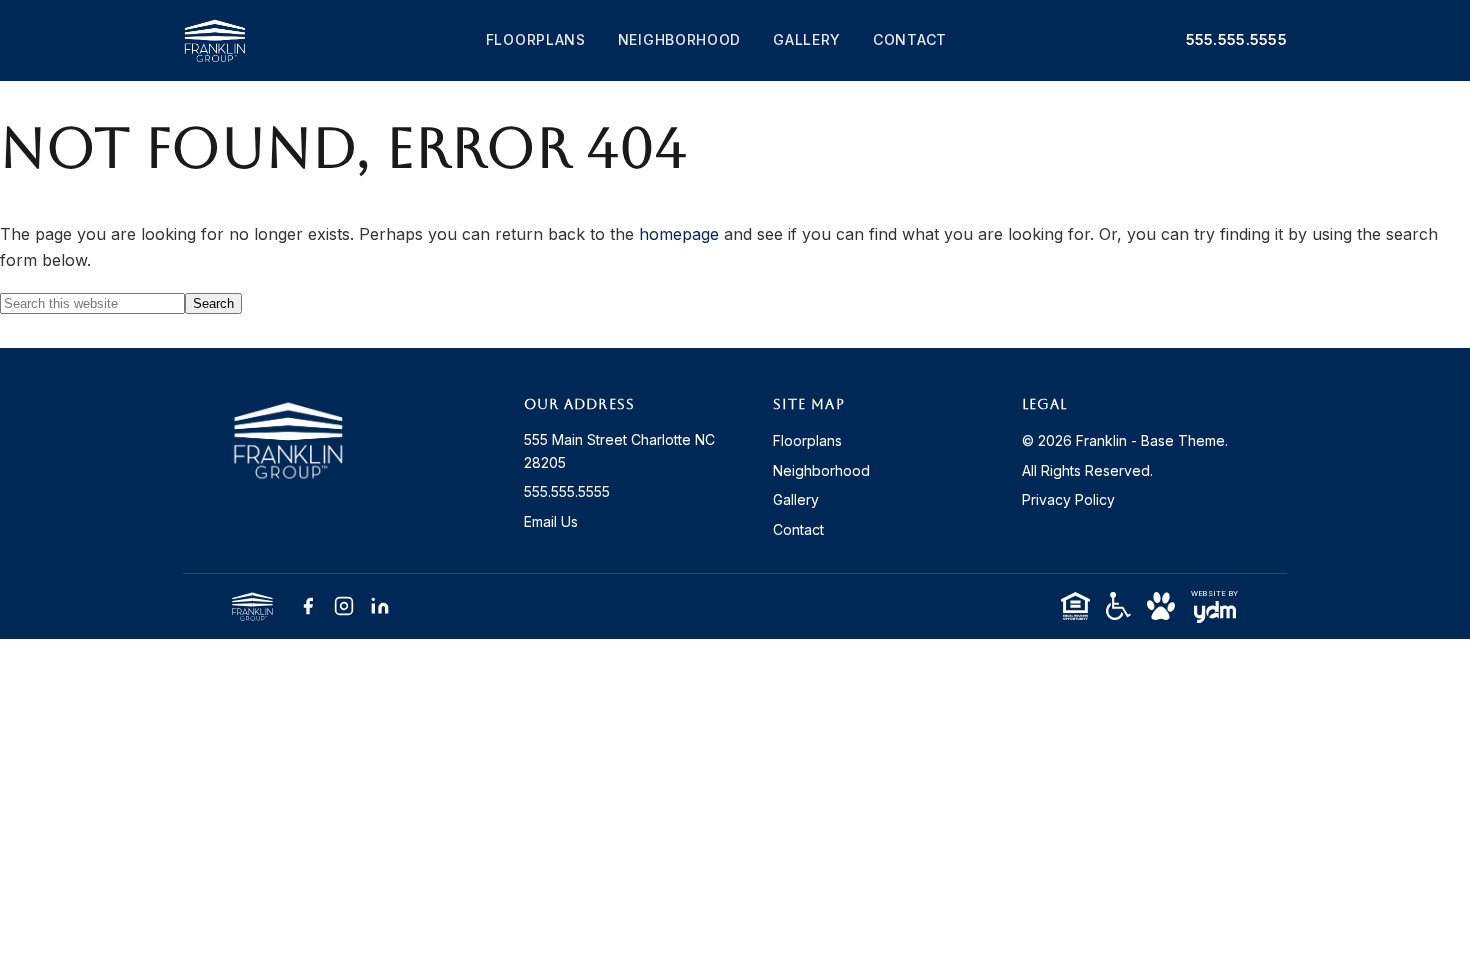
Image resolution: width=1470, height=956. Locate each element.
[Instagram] (344, 606)
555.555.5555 (1236, 39)
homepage (679, 234)
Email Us (551, 521)
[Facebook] (308, 606)
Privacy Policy (1068, 499)
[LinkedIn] (380, 606)
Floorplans (536, 39)
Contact (910, 39)
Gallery (807, 39)
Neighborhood (679, 39)
